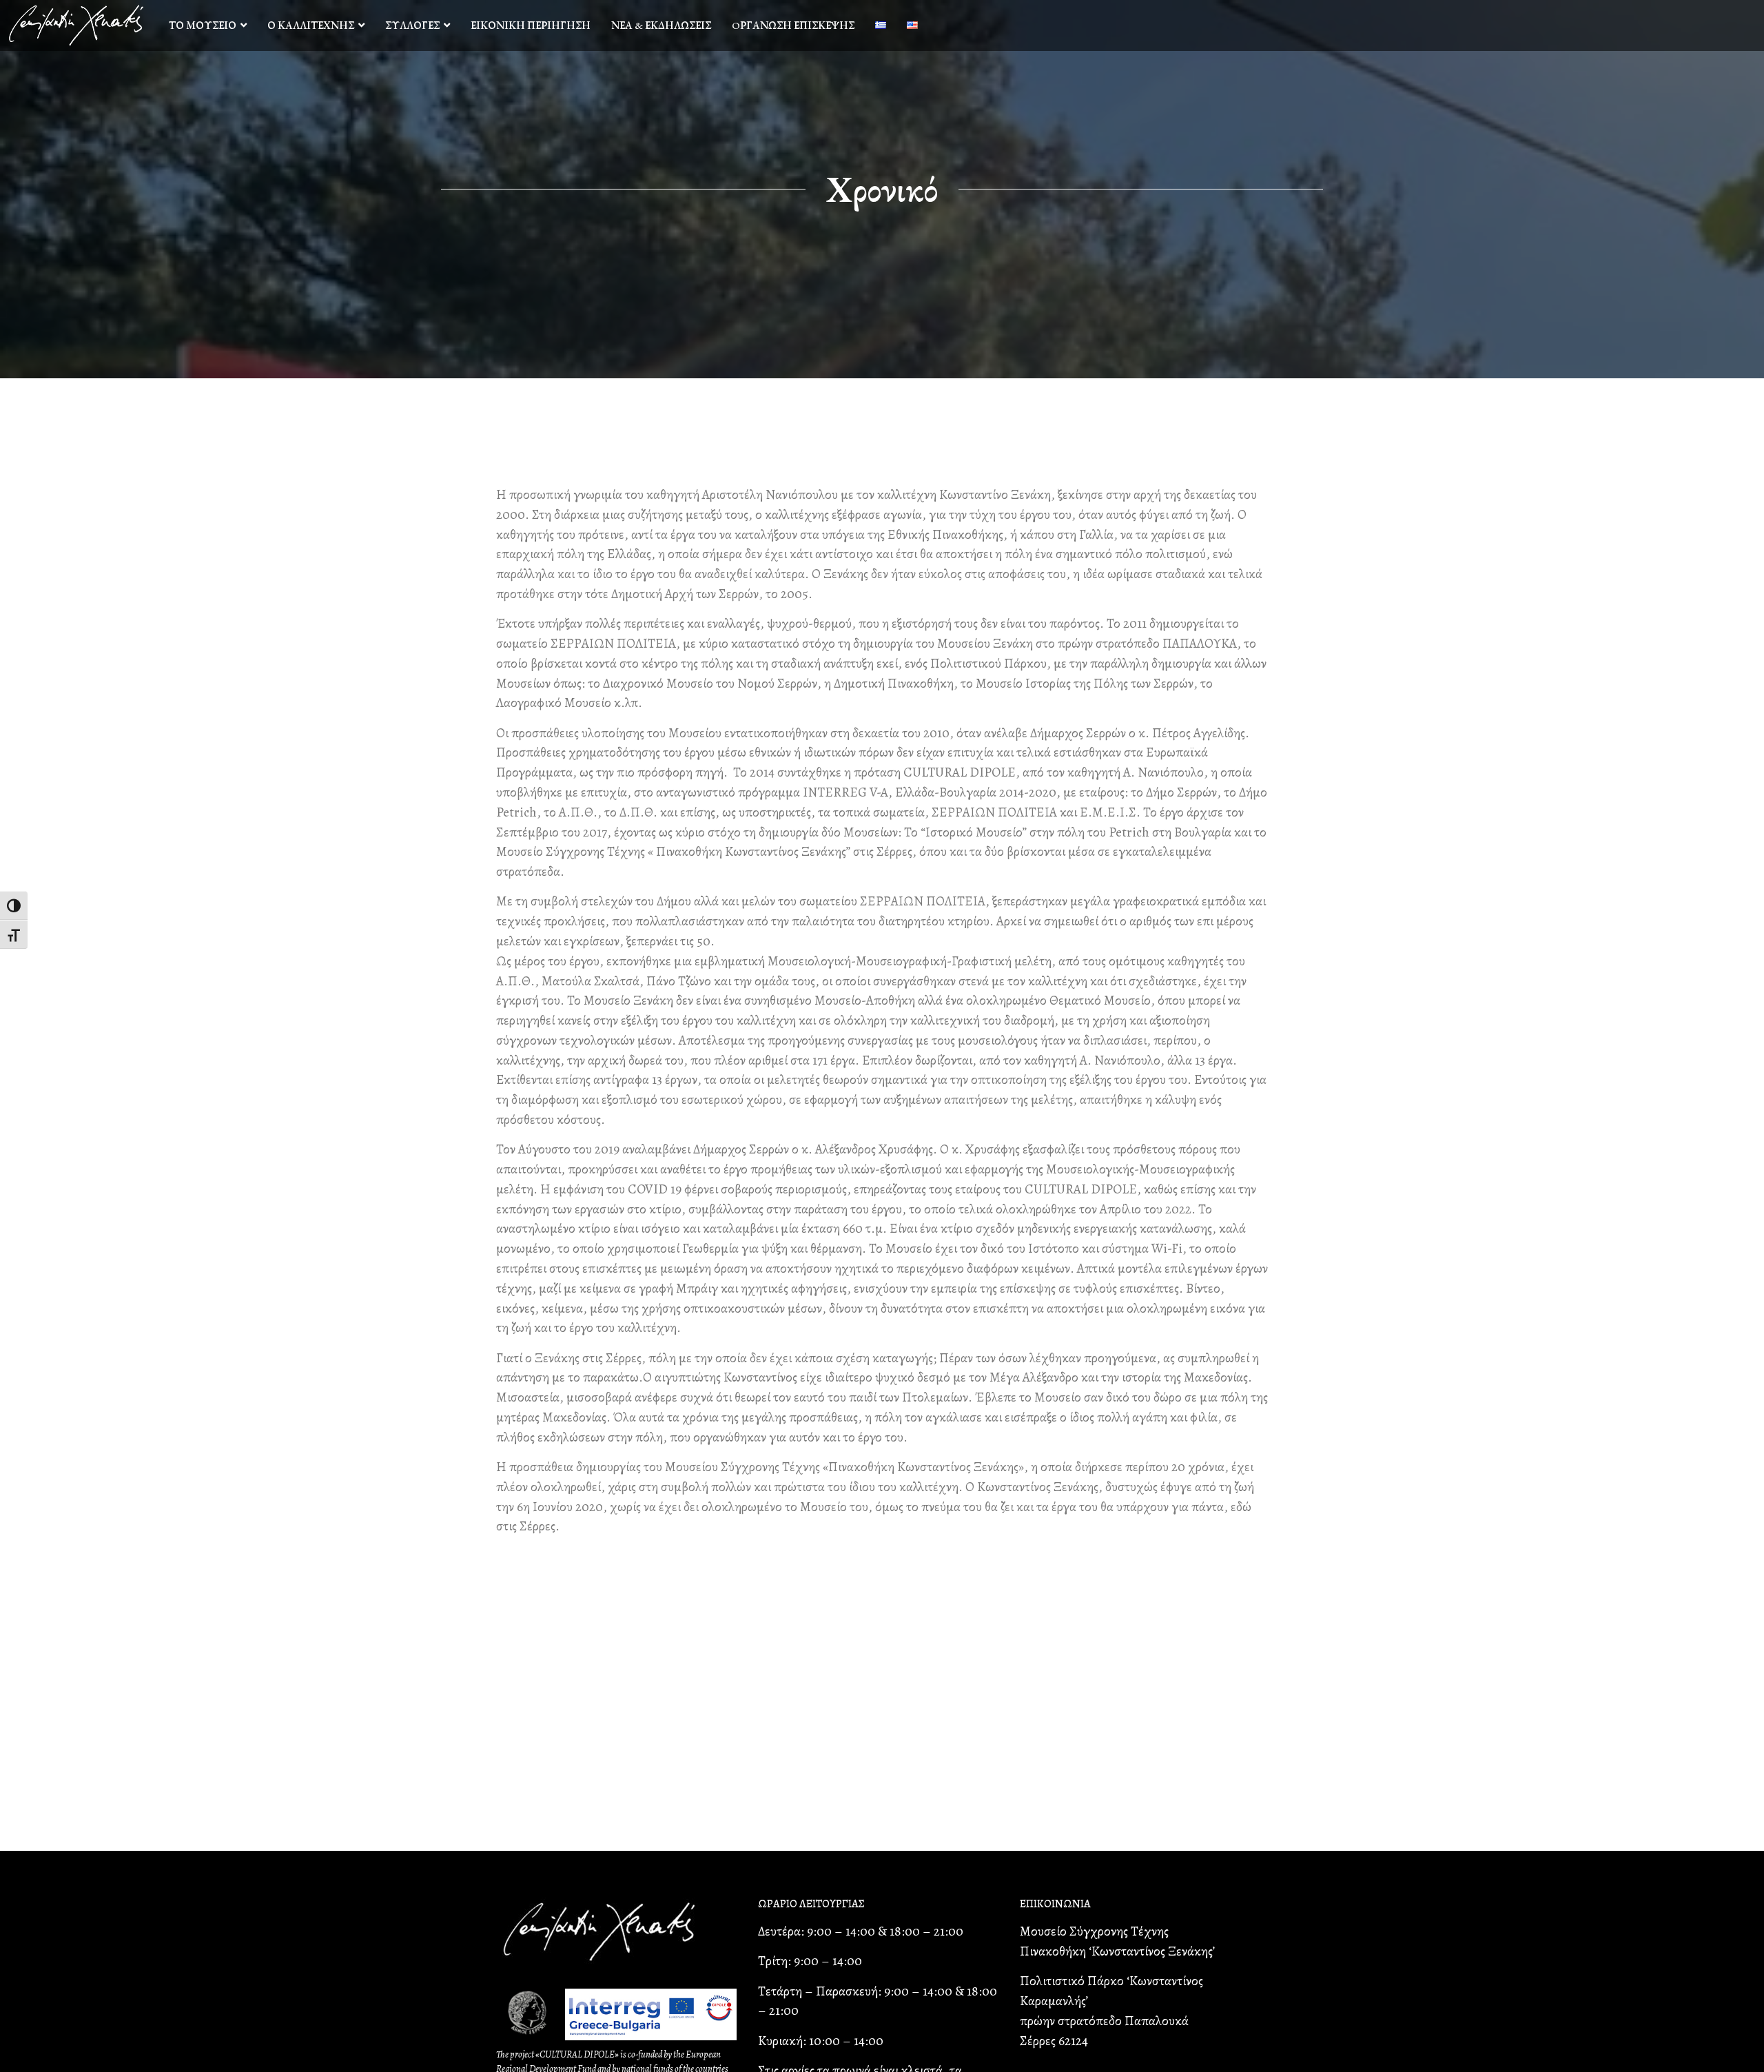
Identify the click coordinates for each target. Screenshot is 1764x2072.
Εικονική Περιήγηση (531, 25)
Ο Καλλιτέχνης (311, 25)
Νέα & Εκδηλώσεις (661, 25)
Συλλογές (412, 25)
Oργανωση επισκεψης (793, 25)
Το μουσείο (203, 25)
